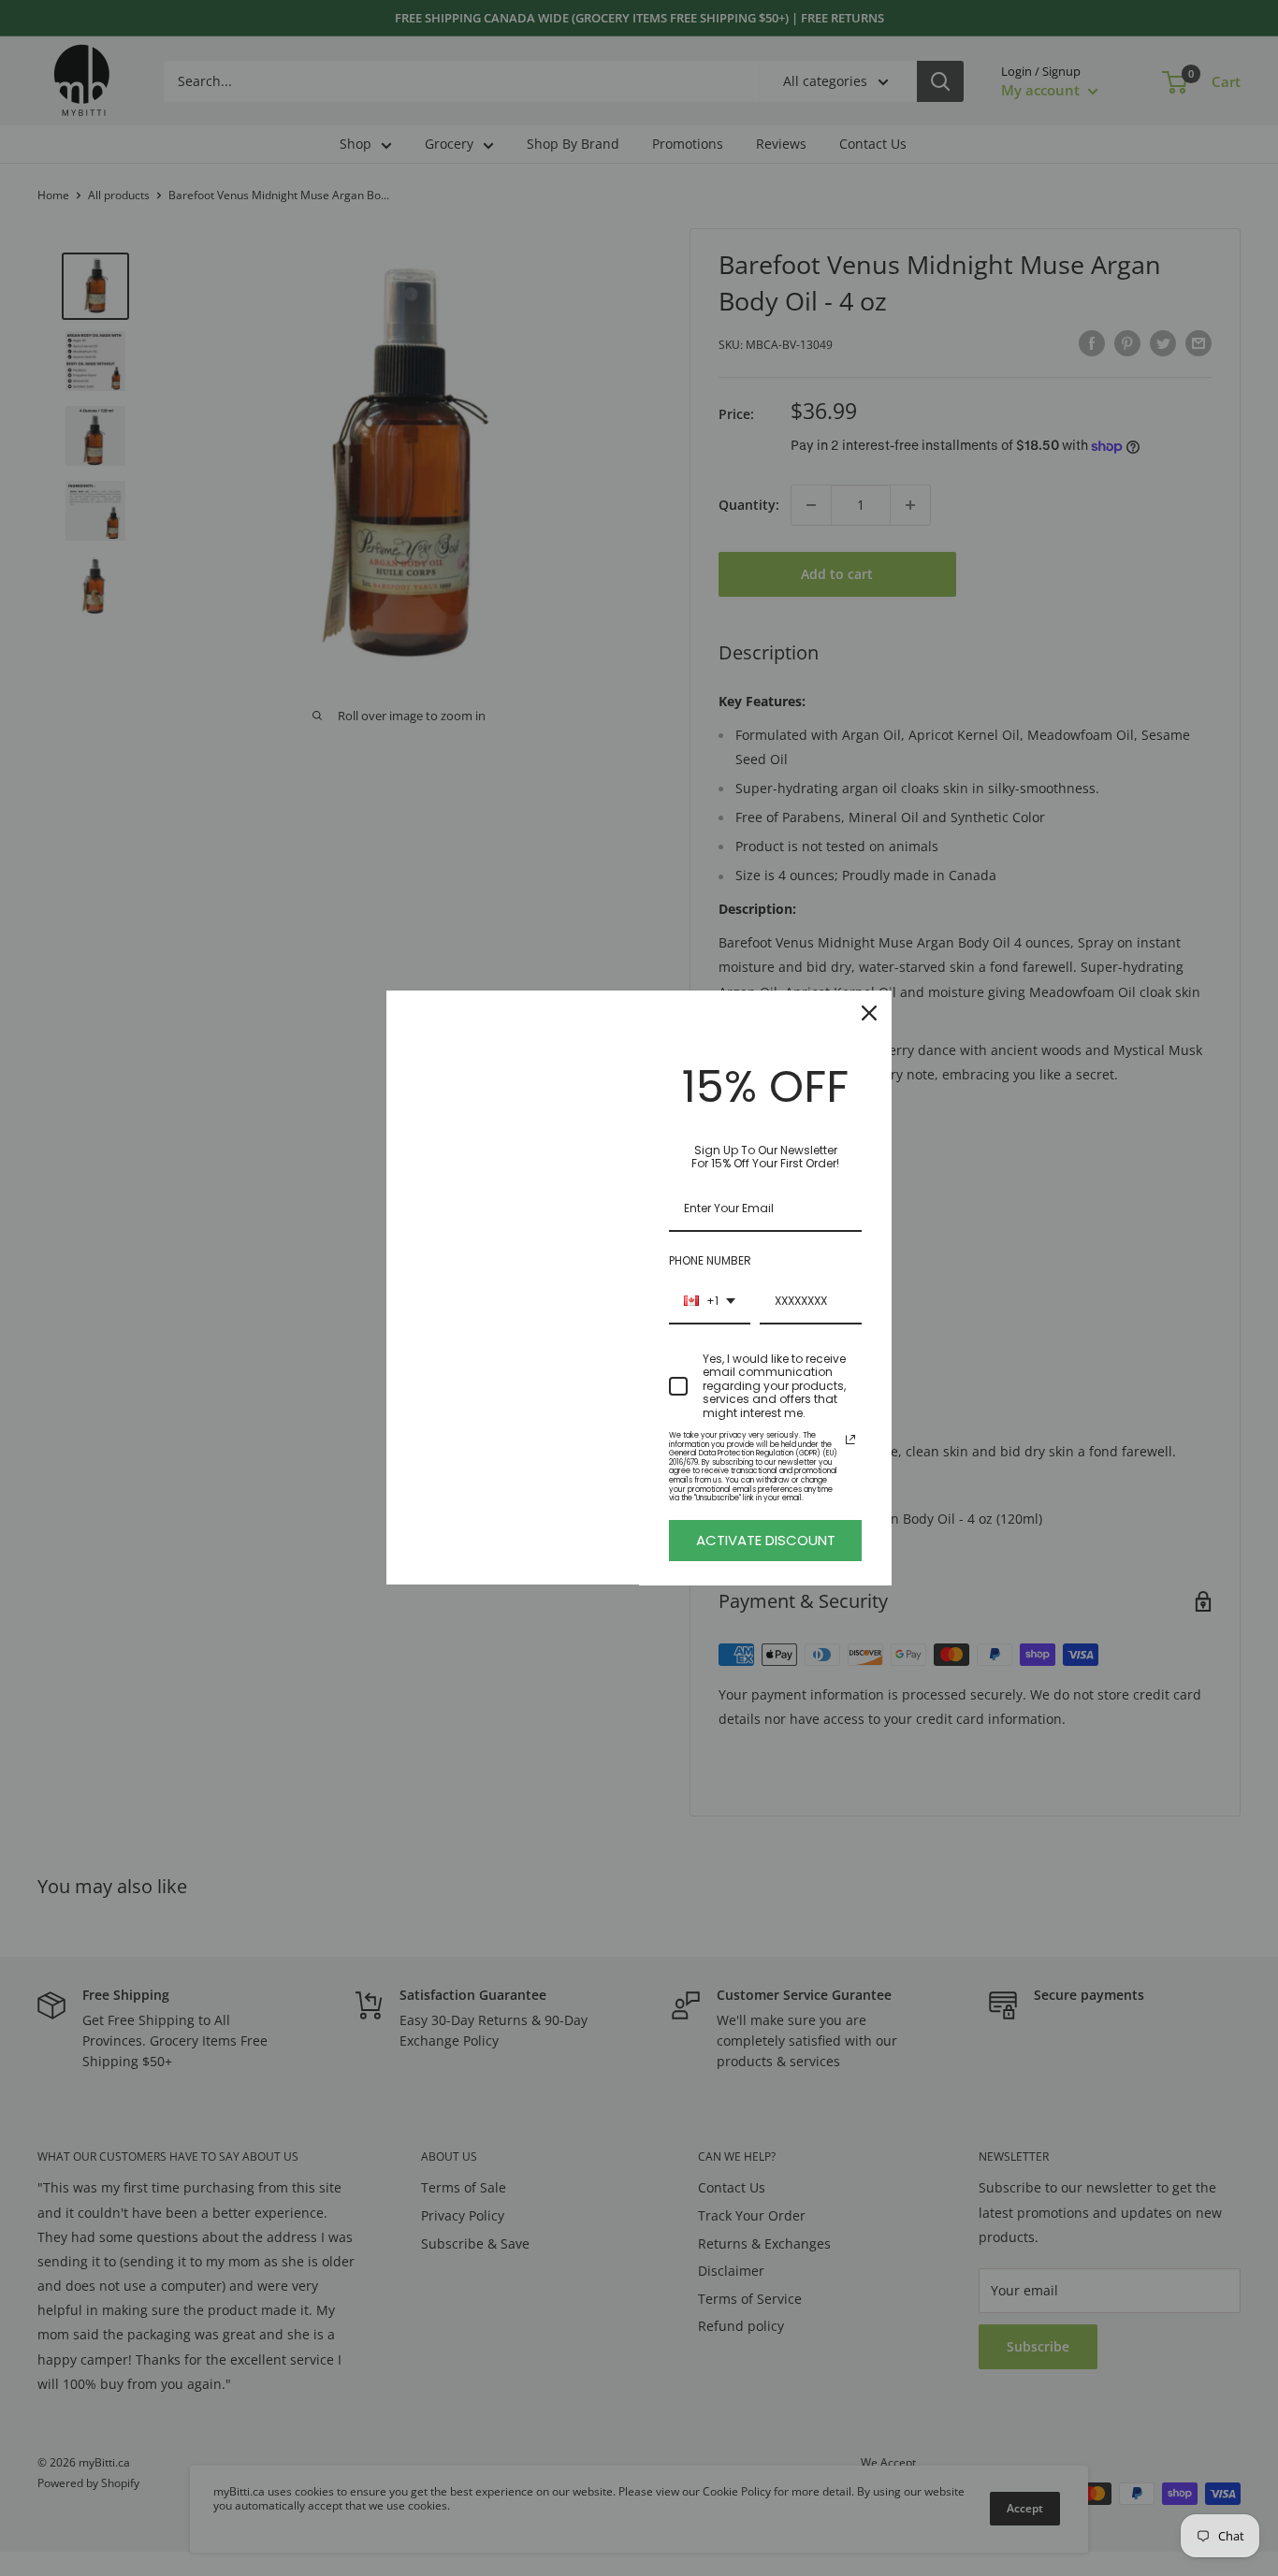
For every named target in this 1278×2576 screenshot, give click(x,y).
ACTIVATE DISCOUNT (766, 1540)
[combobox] (710, 1302)
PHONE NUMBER (710, 1260)
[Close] (869, 1013)
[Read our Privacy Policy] (850, 1440)
